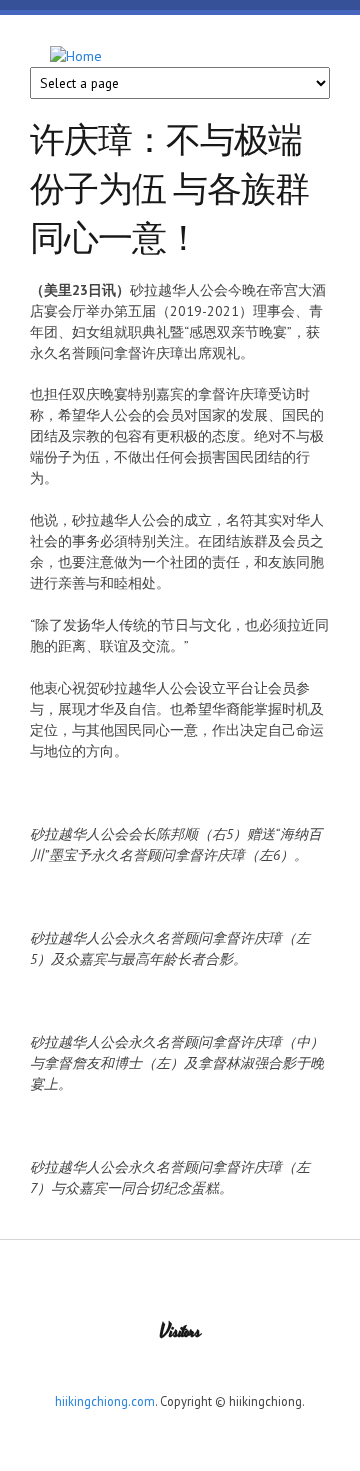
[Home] (76, 56)
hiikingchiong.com (105, 1401)
